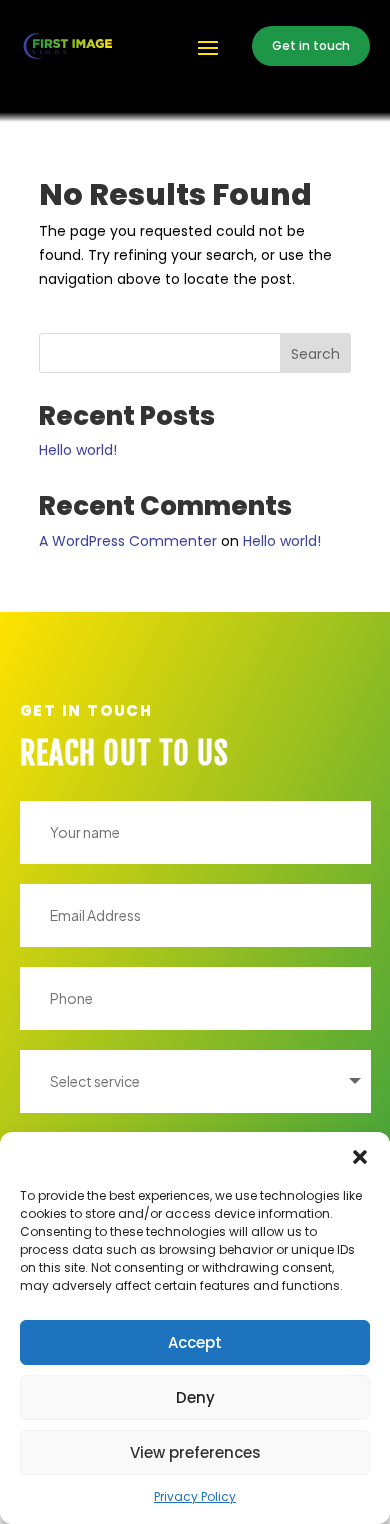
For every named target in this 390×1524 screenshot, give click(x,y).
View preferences (195, 1452)
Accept (195, 1342)
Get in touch (311, 45)
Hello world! (78, 450)
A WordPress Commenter (128, 541)
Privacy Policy (195, 1496)
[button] (360, 1157)
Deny (195, 1397)
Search (315, 354)
